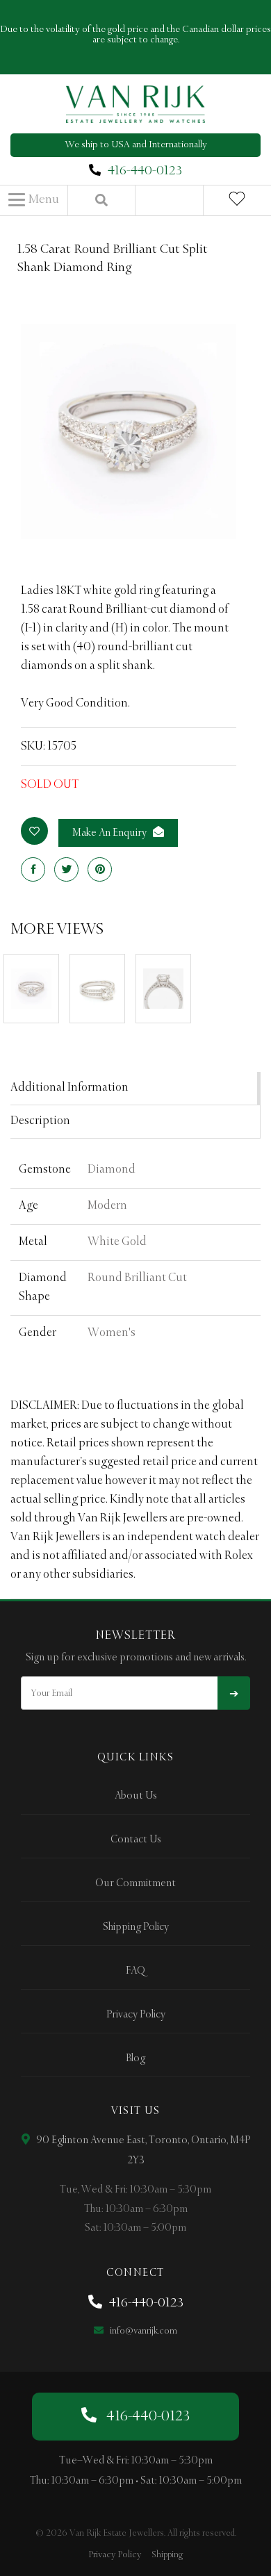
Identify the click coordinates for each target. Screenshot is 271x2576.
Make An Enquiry (110, 833)
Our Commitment (135, 1883)
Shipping (167, 2555)
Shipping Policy (136, 1927)
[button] (34, 200)
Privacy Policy (136, 2015)
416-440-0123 (145, 171)
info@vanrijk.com (142, 2331)
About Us (136, 1796)
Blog (135, 2058)
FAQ (135, 1971)
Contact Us (136, 1840)
